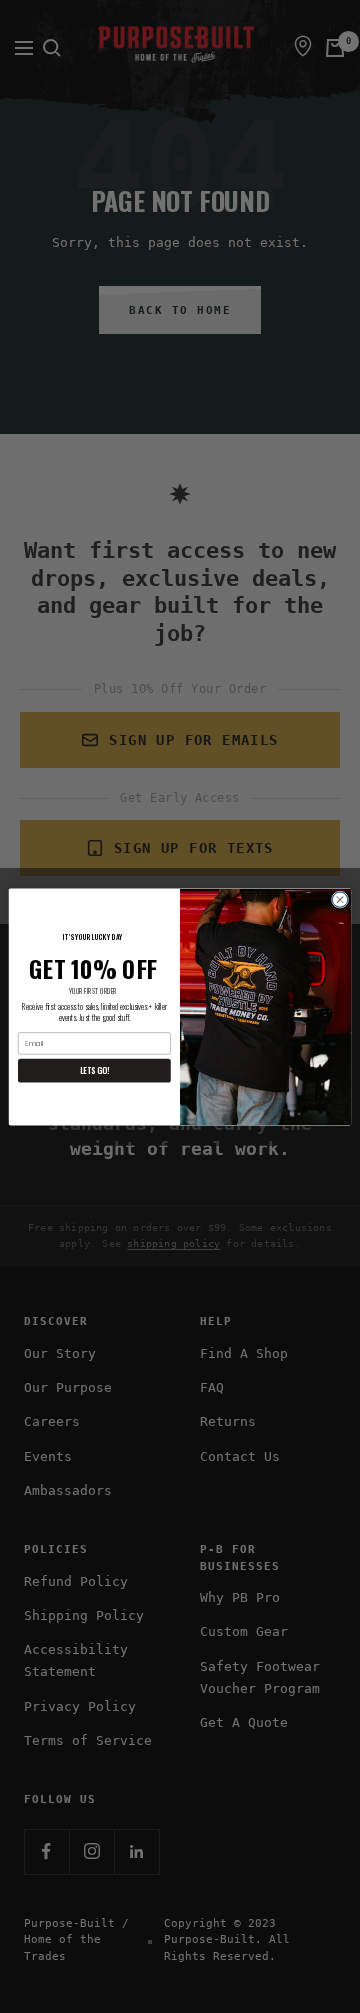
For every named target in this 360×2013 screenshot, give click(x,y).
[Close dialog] (339, 898)
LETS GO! (94, 1069)
